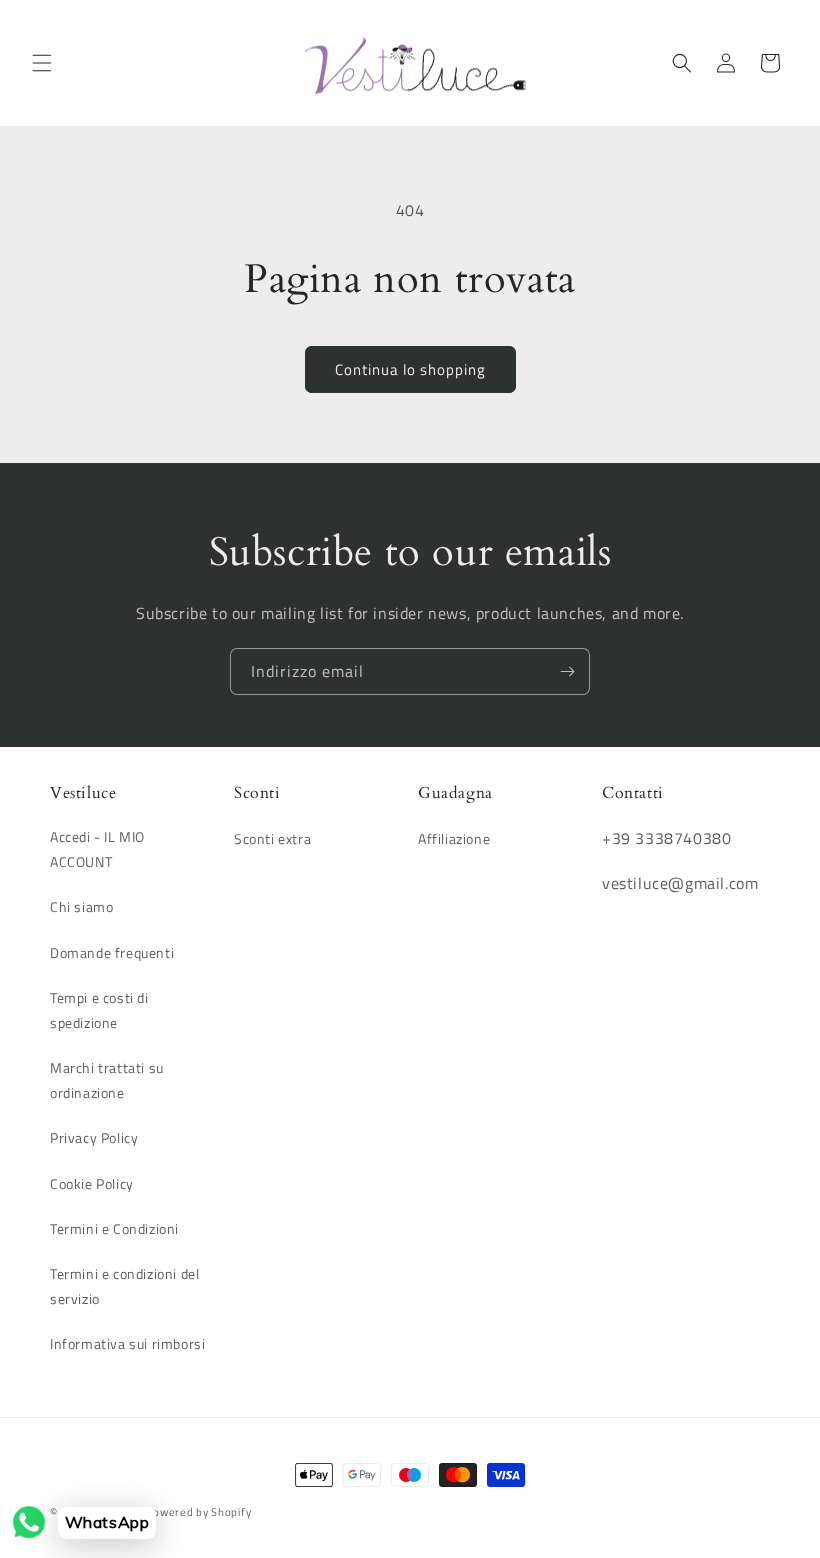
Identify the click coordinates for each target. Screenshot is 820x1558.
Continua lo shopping (410, 369)
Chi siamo (81, 906)
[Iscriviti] (567, 671)
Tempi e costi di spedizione (99, 1010)
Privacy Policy (94, 1137)
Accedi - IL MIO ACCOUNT (97, 849)
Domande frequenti (112, 952)
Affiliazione (454, 838)
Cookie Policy (92, 1183)
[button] (42, 63)
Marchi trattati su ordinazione (107, 1080)
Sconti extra (272, 838)
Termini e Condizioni (114, 1228)
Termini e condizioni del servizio (124, 1286)
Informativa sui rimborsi (127, 1343)
